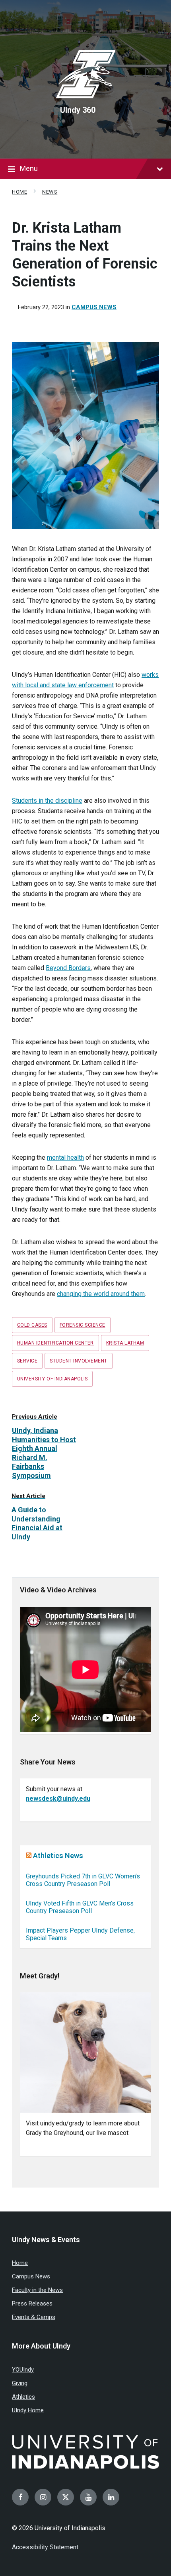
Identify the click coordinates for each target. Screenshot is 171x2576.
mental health (65, 1158)
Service (27, 1361)
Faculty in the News (37, 2290)
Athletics (23, 2397)
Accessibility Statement (45, 2547)
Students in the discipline (47, 801)
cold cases (32, 1325)
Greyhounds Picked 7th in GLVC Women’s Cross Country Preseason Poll (83, 1880)
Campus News (94, 307)
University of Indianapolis (52, 1379)
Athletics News (58, 1856)
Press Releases (32, 2304)
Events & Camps (34, 2317)
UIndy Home (28, 2410)
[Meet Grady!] (85, 2052)
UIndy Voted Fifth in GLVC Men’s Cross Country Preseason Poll (80, 1907)
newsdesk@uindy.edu (58, 1799)
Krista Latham (125, 1343)
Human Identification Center (55, 1343)
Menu (29, 168)
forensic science (83, 1325)
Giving (20, 2383)
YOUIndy (23, 2370)
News (50, 192)
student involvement (78, 1361)
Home (19, 192)
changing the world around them (101, 1294)
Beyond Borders (68, 968)
